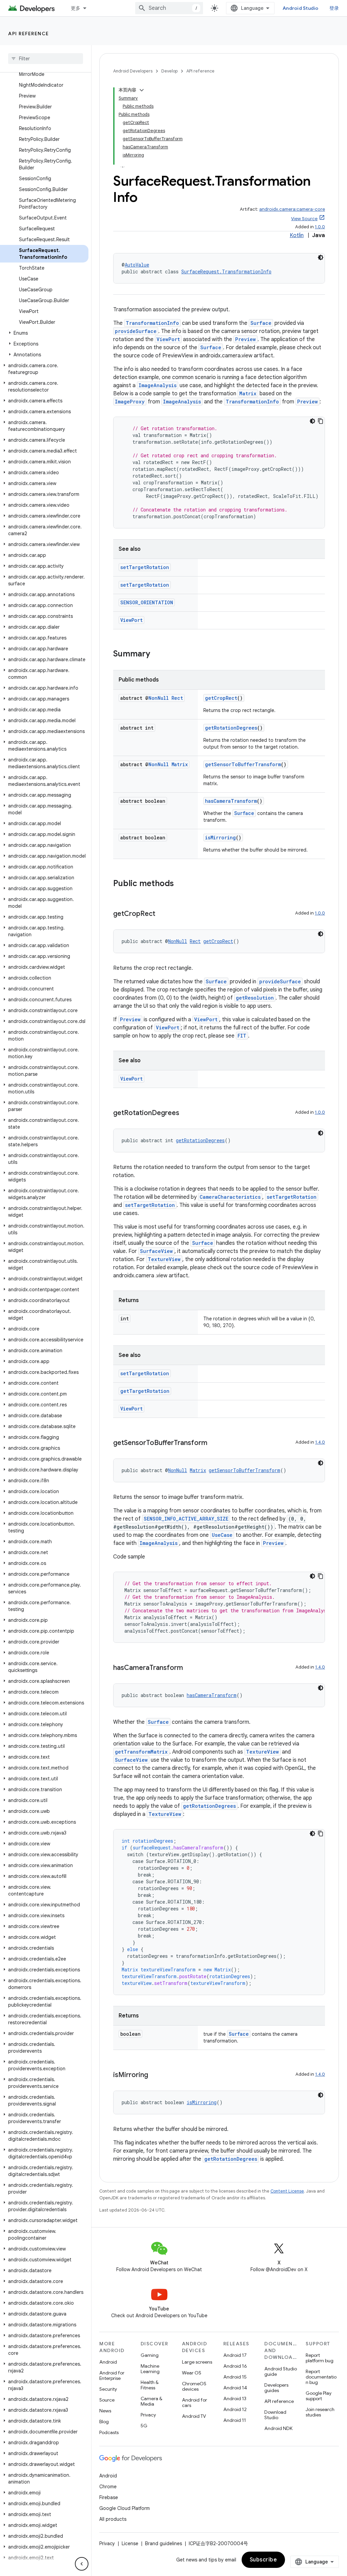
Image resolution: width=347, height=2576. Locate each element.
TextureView (164, 1259)
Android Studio (301, 8)
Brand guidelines (164, 2543)
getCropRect (221, 698)
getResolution (255, 998)
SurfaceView (156, 1251)
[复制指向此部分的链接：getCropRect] (162, 914)
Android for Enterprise (112, 2375)
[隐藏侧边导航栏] (82, 2564)
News (105, 2411)
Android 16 (235, 2366)
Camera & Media (151, 2401)
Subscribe (263, 2560)
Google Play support (319, 2396)
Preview (246, 339)
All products (113, 2519)
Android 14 (235, 2388)
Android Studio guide (281, 2371)
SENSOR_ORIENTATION (147, 602)
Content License (287, 2191)
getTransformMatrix (141, 1752)
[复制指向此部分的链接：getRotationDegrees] (186, 1113)
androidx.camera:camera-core (292, 209)
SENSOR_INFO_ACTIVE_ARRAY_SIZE (186, 1519)
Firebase (109, 2497)
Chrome (108, 2487)
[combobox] (169, 8)
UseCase (222, 1535)
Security (108, 2389)
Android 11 (235, 2420)
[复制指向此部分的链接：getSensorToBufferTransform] (214, 1443)
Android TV (194, 2416)
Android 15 (235, 2377)
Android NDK (278, 2428)
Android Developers (133, 71)
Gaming (150, 2355)
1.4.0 (320, 1442)
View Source (304, 219)
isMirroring (220, 837)
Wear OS (192, 2373)
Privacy (148, 2415)
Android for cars (195, 2403)
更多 (76, 8)
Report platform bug (320, 2358)
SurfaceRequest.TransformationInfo (226, 271)
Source (107, 2400)
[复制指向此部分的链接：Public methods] (181, 884)
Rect (177, 698)
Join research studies (320, 2412)
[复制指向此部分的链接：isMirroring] (155, 2075)
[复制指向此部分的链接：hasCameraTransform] (190, 1668)
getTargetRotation (145, 1391)
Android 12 (235, 2409)
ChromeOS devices (194, 2386)
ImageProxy (130, 402)
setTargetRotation (145, 567)
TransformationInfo (152, 323)
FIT (242, 1036)
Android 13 (235, 2399)
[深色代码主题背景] (321, 257)
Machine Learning (150, 2369)
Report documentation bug (321, 2377)
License (130, 2543)
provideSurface (136, 331)
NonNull (159, 698)
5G (144, 2426)
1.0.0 (320, 227)
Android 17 (235, 2355)
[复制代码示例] (321, 421)
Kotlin (297, 235)
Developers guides (276, 2388)
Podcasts (109, 2432)
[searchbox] (46, 59)
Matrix (248, 393)
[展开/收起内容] (142, 90)
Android (108, 2362)
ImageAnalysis (158, 385)
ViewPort (168, 339)
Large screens (197, 2362)
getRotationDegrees (231, 728)
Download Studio (275, 2415)
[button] (44, 333)
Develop (169, 71)
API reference (29, 34)
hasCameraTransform (231, 801)
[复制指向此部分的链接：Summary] (157, 654)
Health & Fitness (150, 2385)
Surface (261, 323)
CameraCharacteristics (230, 1197)
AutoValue (137, 265)
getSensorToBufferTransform (243, 764)
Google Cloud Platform (125, 2508)
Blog (104, 2422)
